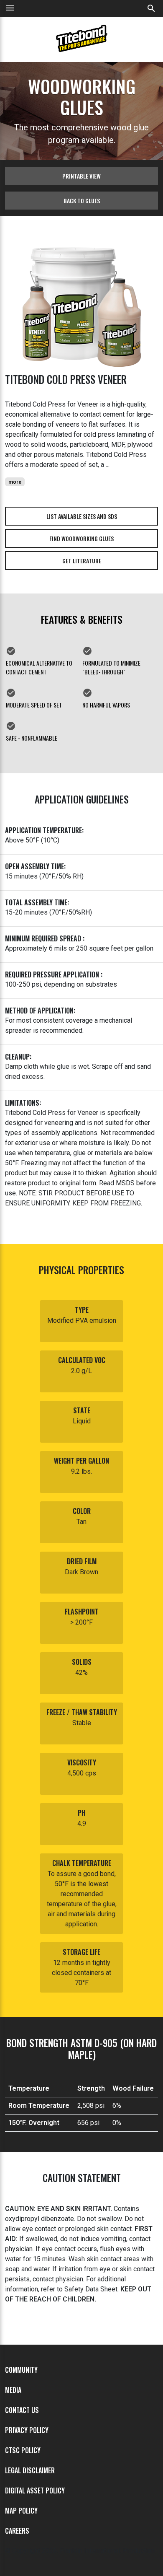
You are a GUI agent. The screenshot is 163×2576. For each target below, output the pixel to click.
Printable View (81, 176)
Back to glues (82, 201)
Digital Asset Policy (35, 2490)
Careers (17, 2531)
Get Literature (82, 561)
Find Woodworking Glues (81, 538)
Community (21, 2370)
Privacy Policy (27, 2430)
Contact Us (22, 2410)
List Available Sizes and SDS (82, 516)
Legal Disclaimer (30, 2470)
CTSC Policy (23, 2450)
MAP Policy (21, 2511)
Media (13, 2390)
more (15, 482)
